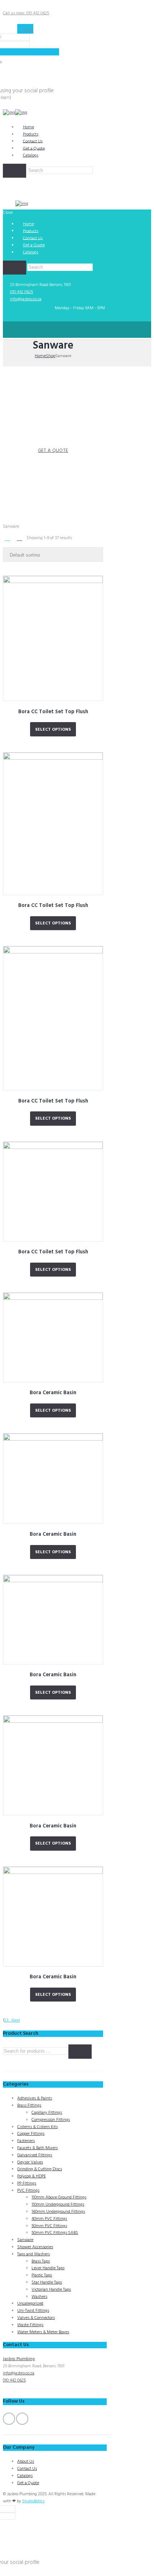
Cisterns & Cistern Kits (37, 2127)
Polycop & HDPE (32, 2176)
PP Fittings (27, 2183)
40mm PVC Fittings (49, 2219)
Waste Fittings (30, 2325)
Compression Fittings (51, 2120)
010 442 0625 (21, 292)
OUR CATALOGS (53, 462)
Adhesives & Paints (35, 2098)
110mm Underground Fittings (58, 2205)
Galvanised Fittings (35, 2155)
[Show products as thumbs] (8, 539)
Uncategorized (30, 2304)
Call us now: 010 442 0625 (26, 13)
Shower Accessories (35, 2247)
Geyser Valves (30, 2162)
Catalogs (31, 156)
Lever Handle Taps (48, 2268)
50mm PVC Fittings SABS (55, 2233)
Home (40, 356)
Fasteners (26, 2141)
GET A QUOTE (53, 451)
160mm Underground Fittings (58, 2212)
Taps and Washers (33, 2254)
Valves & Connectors (36, 2318)
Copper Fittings (31, 2134)
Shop (50, 356)
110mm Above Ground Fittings (59, 2197)
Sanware (25, 2240)
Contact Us (27, 2469)
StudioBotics (33, 2501)
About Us (26, 2462)
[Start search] (15, 268)
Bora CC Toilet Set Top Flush (53, 712)
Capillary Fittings (47, 2113)
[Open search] (15, 171)
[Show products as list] (19, 539)
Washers (39, 2297)
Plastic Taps (42, 2275)
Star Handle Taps (47, 2283)
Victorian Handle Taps (51, 2290)
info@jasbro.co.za (26, 299)
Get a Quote (28, 2483)
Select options (53, 730)
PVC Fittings (28, 2191)
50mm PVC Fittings (49, 2226)
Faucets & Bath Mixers (37, 2148)
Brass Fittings (29, 2106)
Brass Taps (41, 2261)
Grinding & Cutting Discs (40, 2169)
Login (28, 30)
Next (16, 2020)
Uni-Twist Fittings (33, 2311)
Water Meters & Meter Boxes (43, 2332)
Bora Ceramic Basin (53, 1393)
